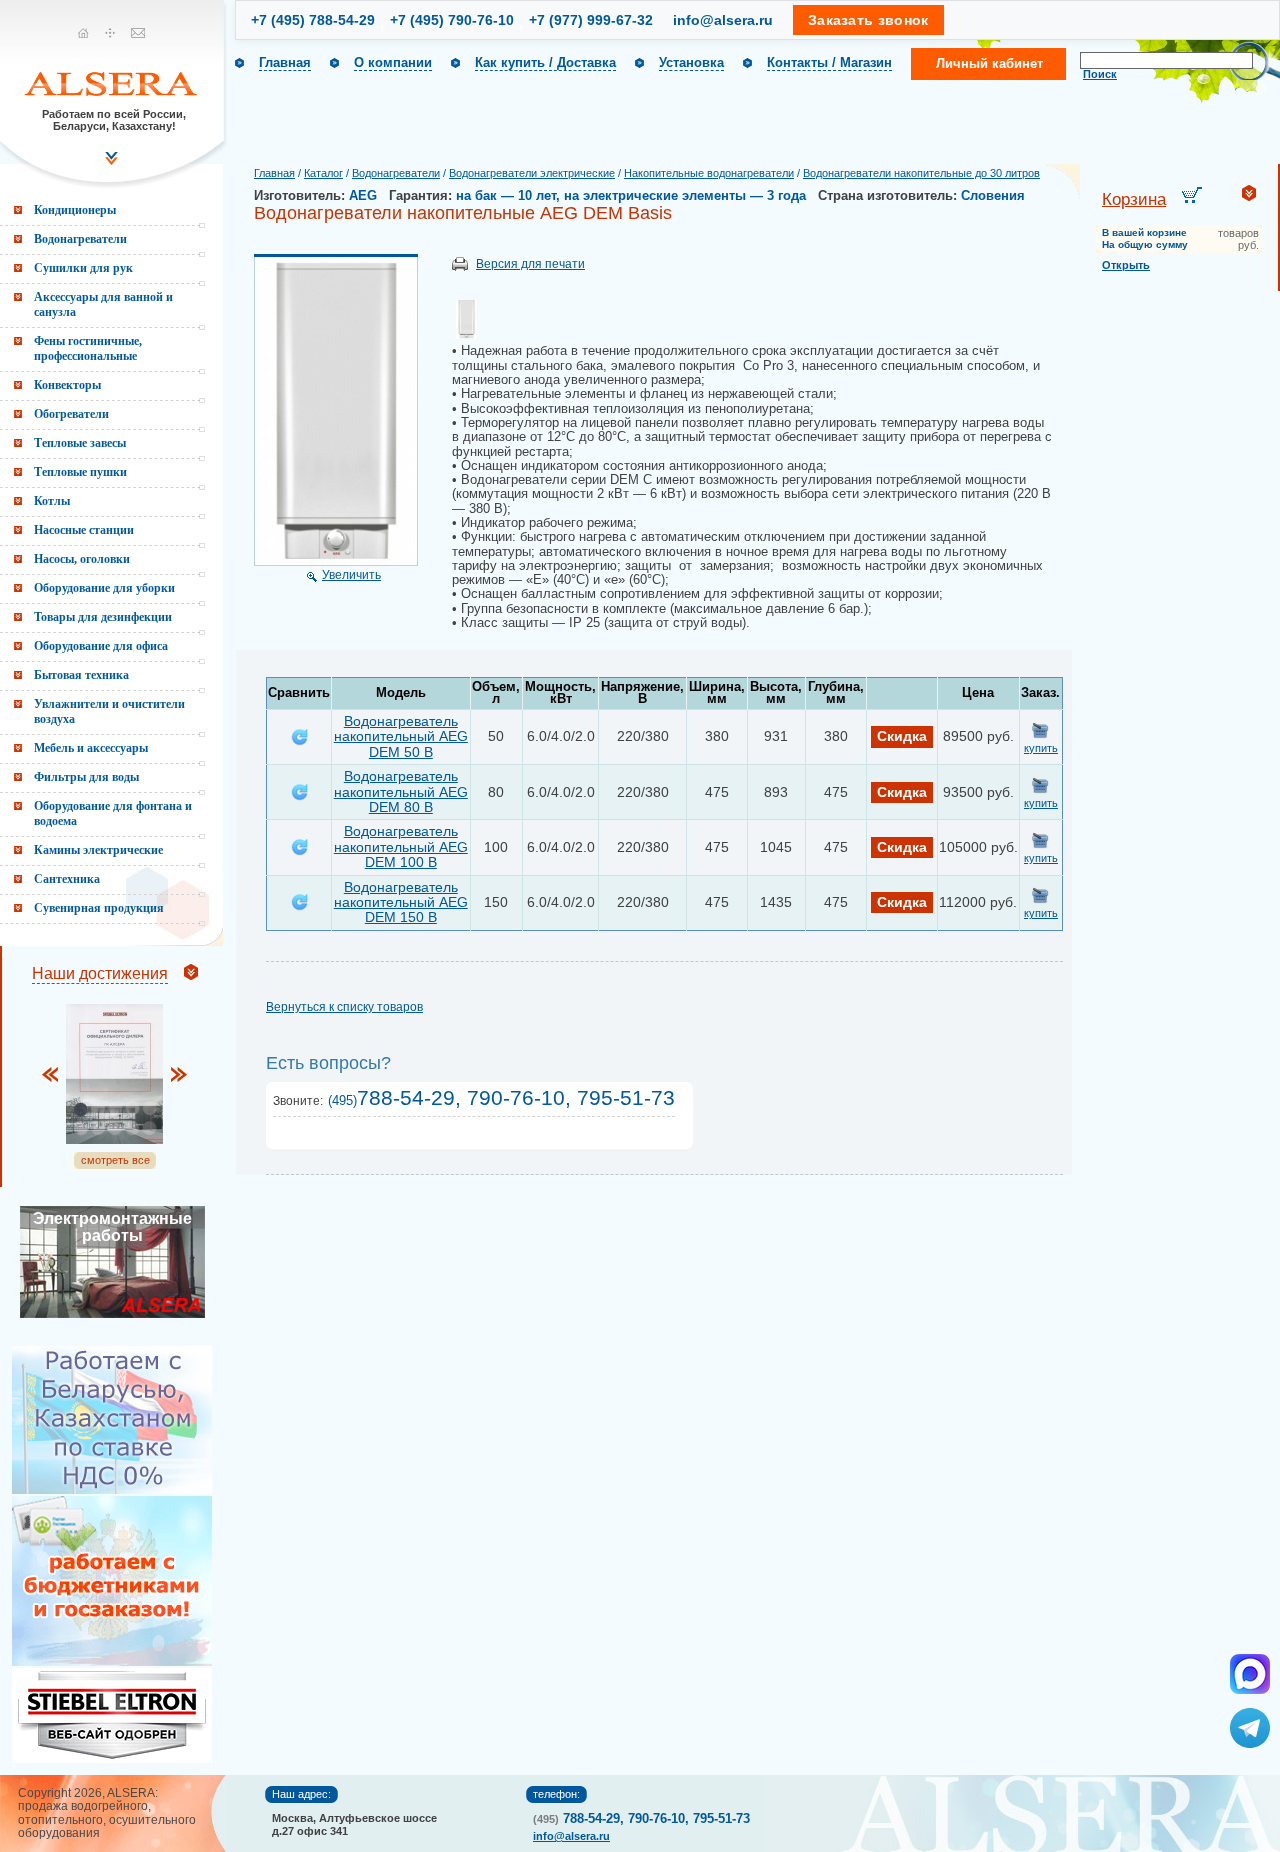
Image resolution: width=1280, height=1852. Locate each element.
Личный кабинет (989, 63)
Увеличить (351, 575)
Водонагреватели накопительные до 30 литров (921, 173)
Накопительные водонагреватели (709, 173)
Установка (691, 62)
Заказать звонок (868, 20)
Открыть (1126, 265)
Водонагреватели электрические (532, 173)
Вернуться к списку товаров (344, 1007)
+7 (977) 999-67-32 (591, 20)
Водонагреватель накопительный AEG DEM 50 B (401, 736)
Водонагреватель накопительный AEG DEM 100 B (401, 846)
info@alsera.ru (723, 20)
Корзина (1134, 199)
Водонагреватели (396, 173)
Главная (285, 62)
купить (1041, 748)
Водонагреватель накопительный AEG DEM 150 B (401, 902)
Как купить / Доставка (545, 62)
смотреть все (115, 1160)
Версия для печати (530, 264)
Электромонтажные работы (112, 1227)
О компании (393, 62)
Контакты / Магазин (829, 62)
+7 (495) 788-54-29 (313, 20)
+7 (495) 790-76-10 (452, 20)
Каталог (323, 173)
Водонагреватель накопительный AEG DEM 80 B (401, 791)
